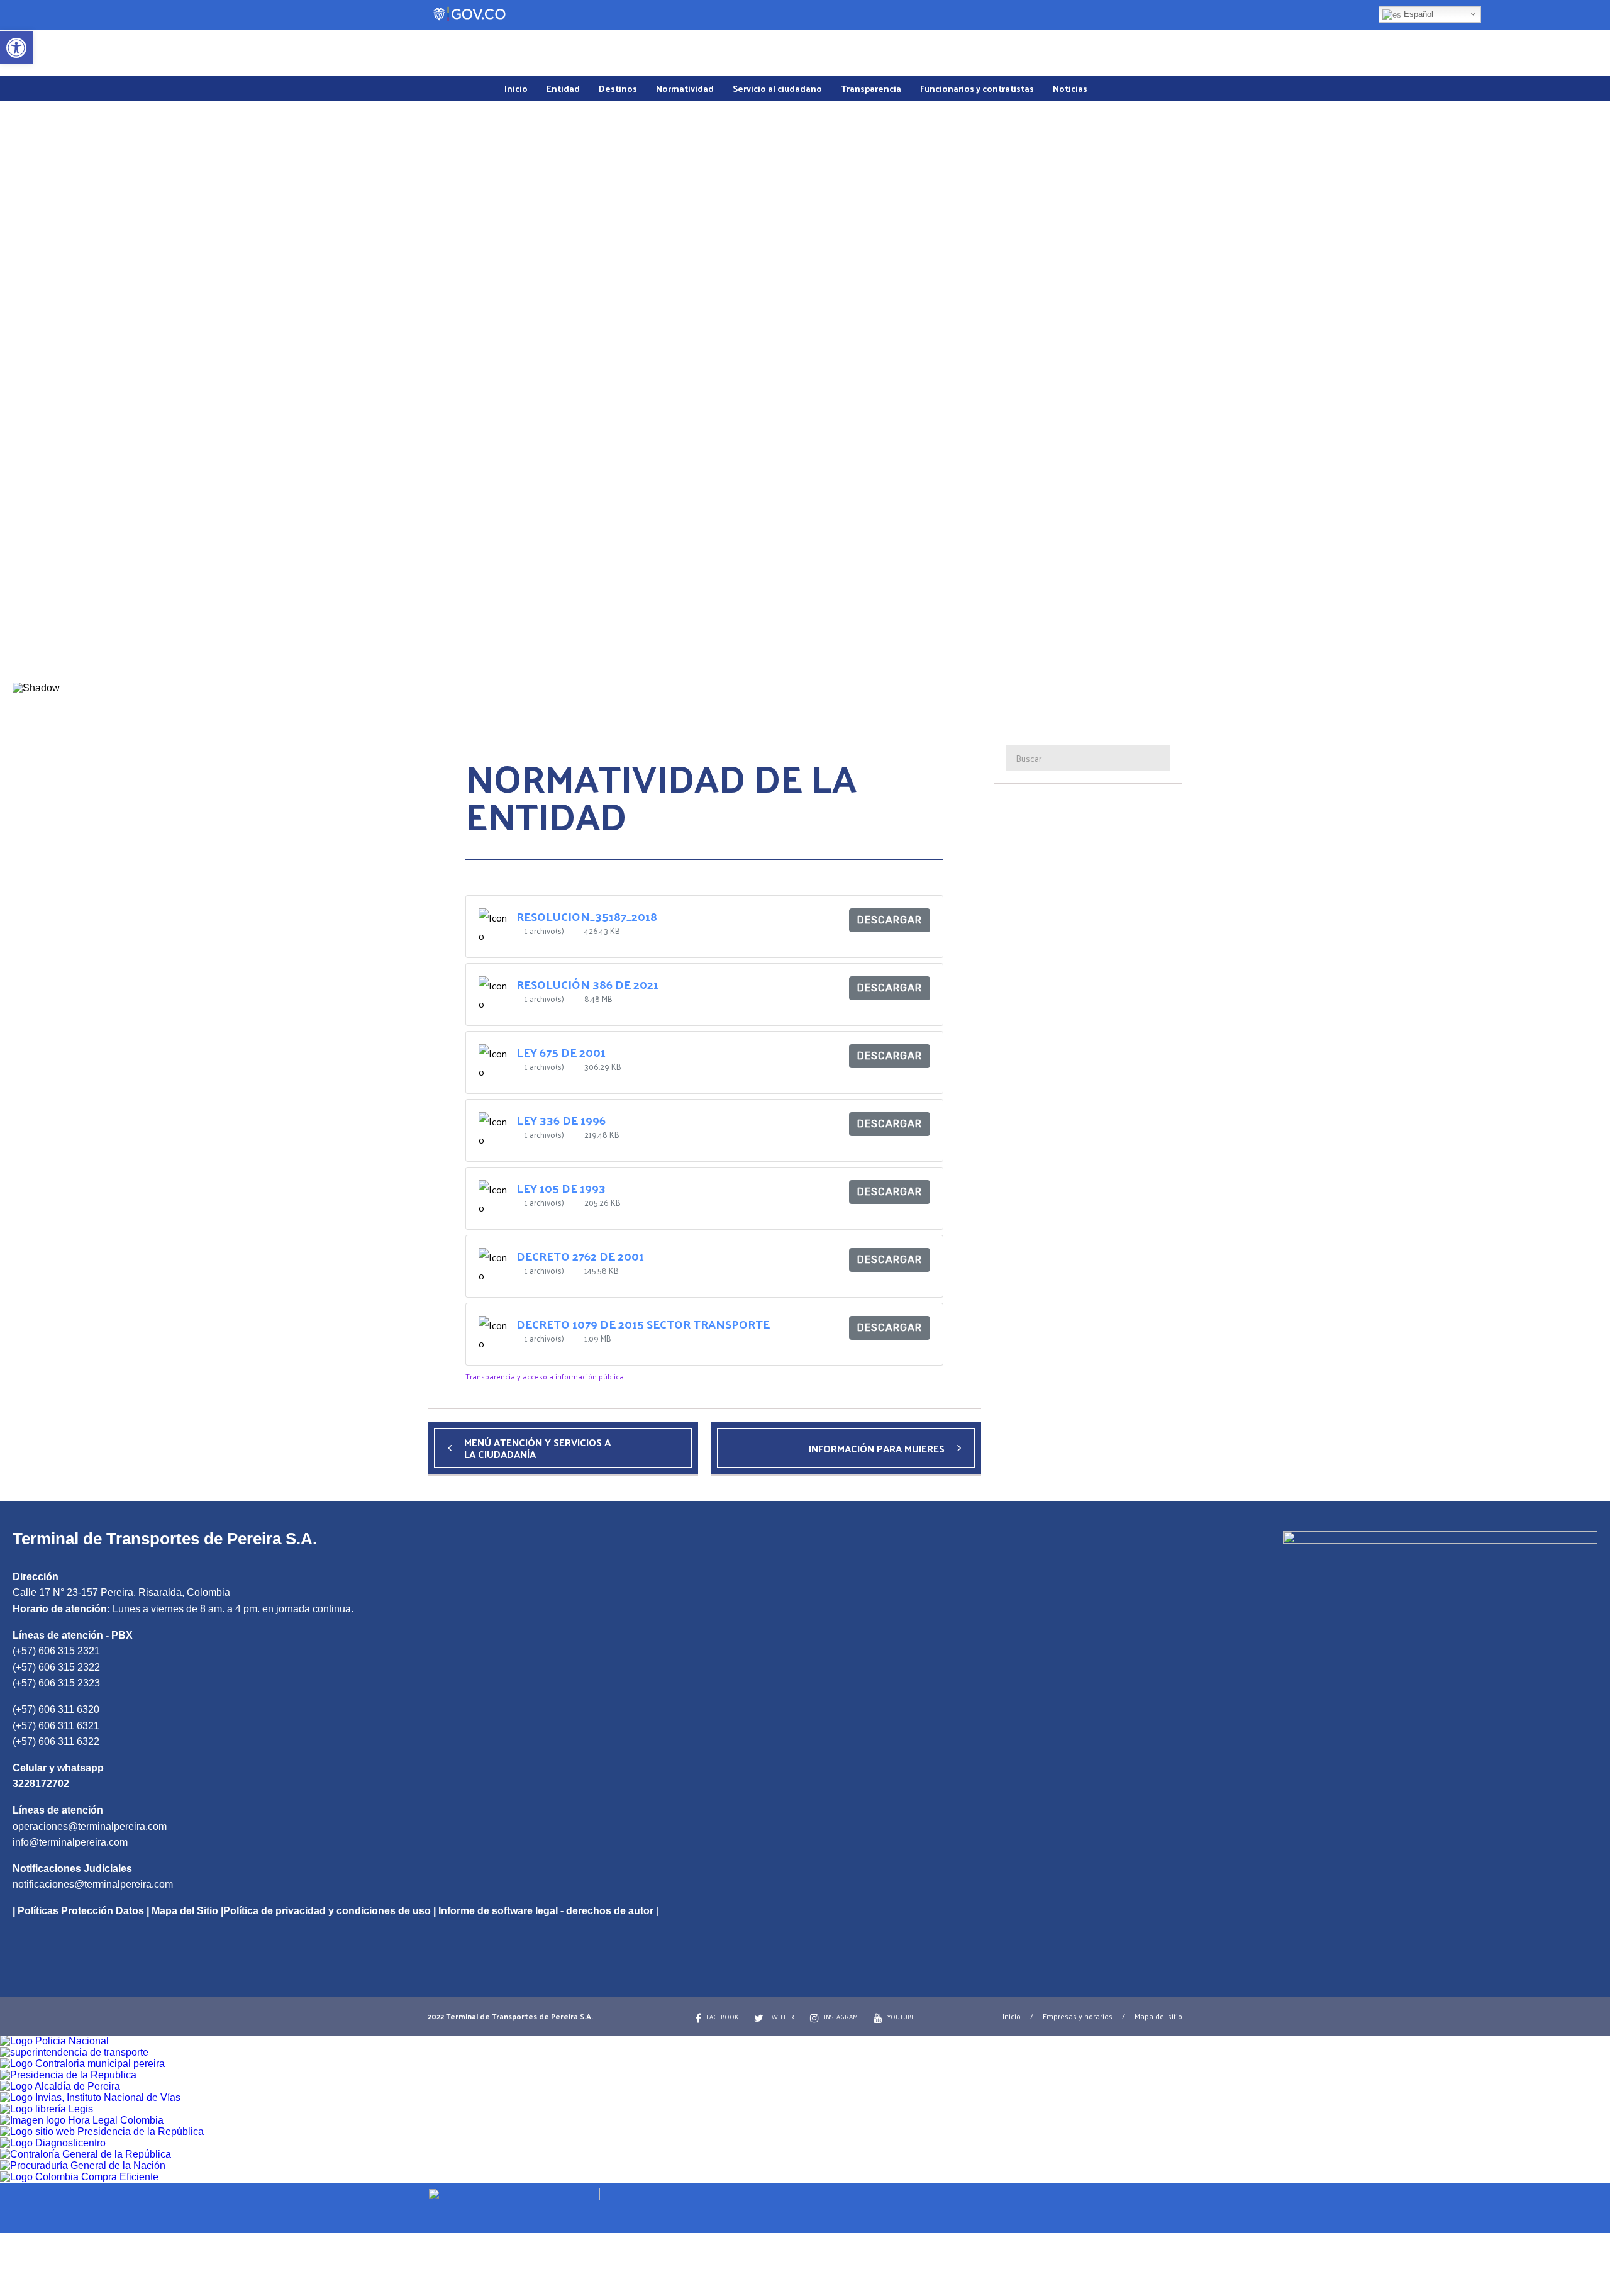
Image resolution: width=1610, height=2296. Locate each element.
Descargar (890, 920)
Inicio (516, 88)
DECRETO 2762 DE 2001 (580, 1256)
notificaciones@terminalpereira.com (93, 1884)
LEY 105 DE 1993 (561, 1188)
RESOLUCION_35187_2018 (587, 916)
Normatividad (685, 88)
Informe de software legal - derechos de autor (546, 1911)
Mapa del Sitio (185, 1911)
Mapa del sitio (1158, 2016)
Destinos (618, 88)
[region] (805, 414)
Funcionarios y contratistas (977, 88)
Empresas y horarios (1078, 2016)
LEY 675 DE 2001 (561, 1052)
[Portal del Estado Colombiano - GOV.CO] (470, 14)
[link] (805, 2206)
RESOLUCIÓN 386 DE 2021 (587, 984)
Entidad (563, 88)
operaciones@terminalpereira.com (90, 1826)
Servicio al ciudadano (777, 88)
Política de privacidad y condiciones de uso (327, 1911)
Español (1417, 14)
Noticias (1070, 88)
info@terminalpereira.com (70, 1842)
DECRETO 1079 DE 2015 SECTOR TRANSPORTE (643, 1324)
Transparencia (871, 88)
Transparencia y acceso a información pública (545, 1376)
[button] (805, 652)
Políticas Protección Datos (81, 1911)
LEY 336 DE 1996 (561, 1120)
